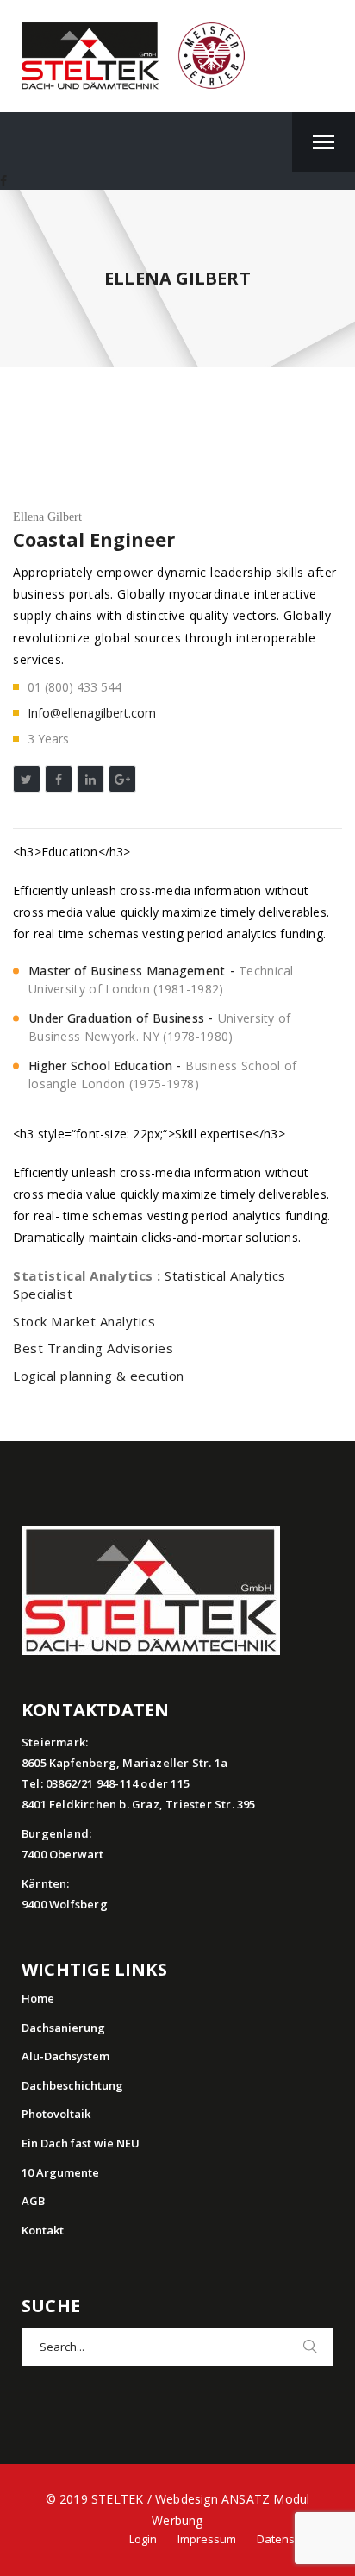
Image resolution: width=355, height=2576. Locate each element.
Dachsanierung (63, 2028)
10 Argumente (60, 2172)
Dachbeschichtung (72, 2085)
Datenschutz (290, 2539)
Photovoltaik (56, 2114)
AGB (33, 2201)
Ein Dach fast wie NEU (81, 2143)
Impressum (207, 2539)
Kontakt (43, 2230)
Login (143, 2539)
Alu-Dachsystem (65, 2056)
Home (38, 1998)
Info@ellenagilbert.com (92, 713)
